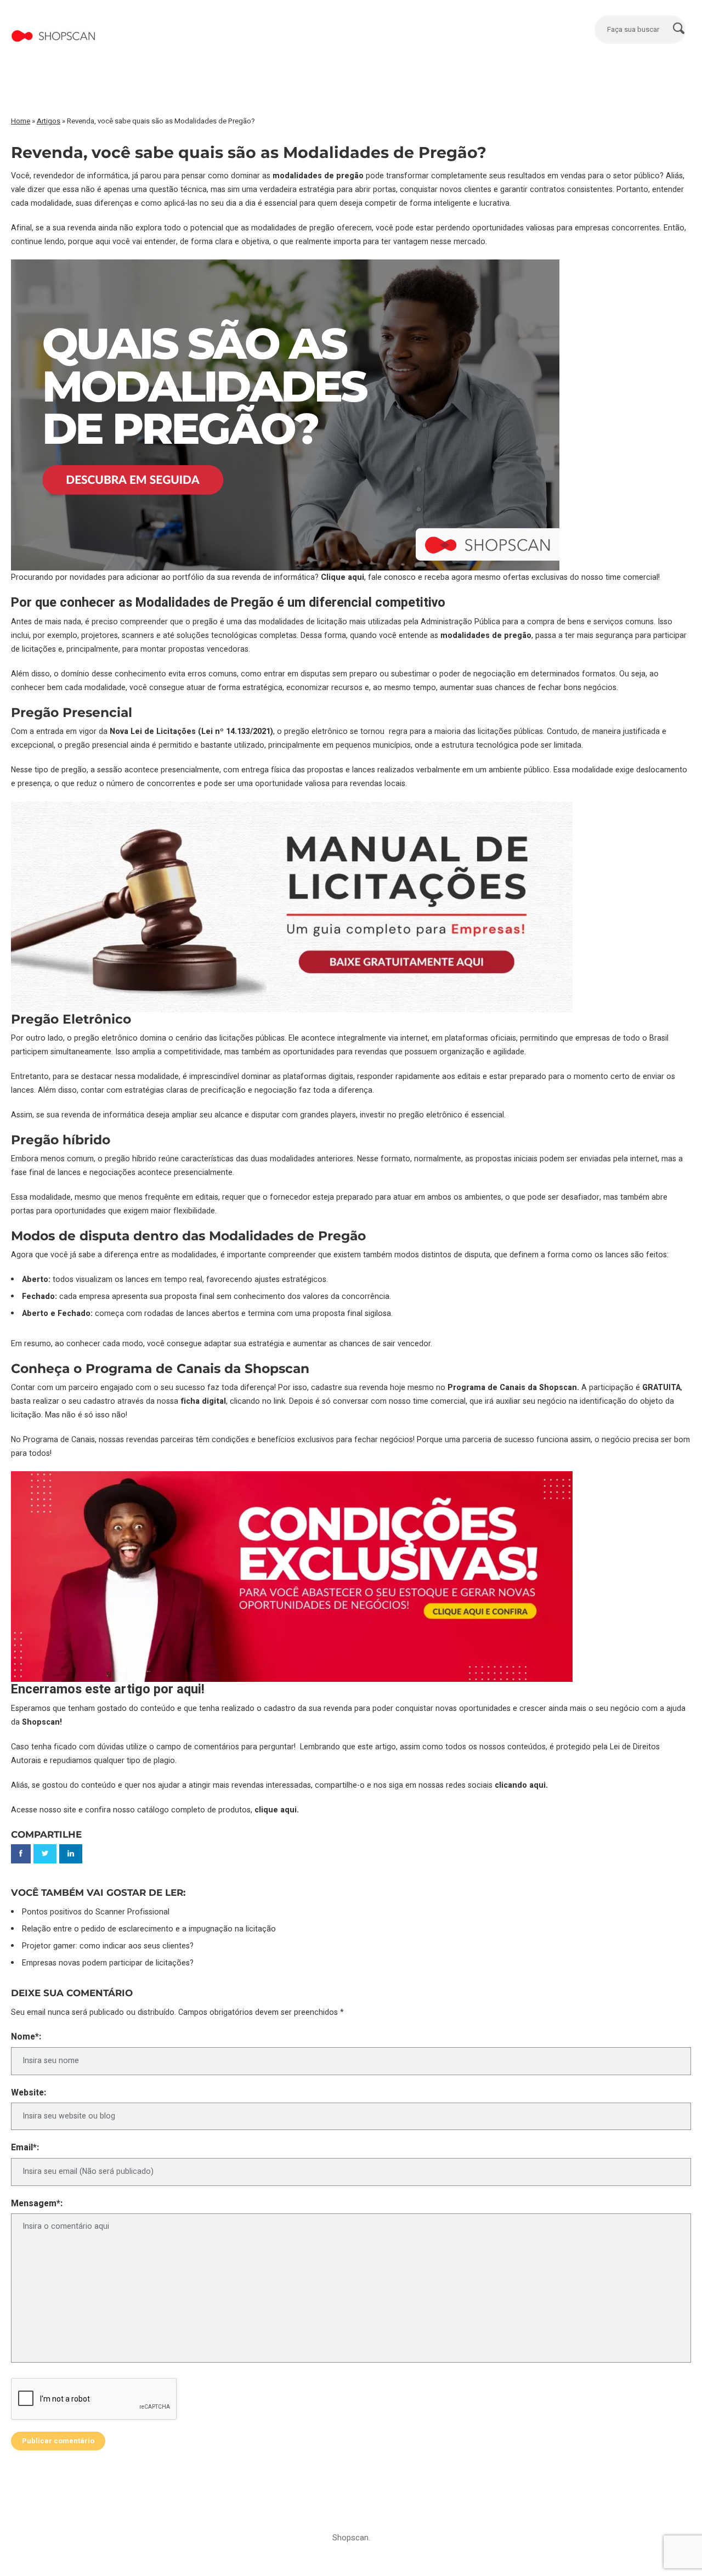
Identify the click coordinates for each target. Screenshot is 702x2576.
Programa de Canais (59, 1440)
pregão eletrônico (106, 1038)
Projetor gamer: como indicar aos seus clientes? (108, 1946)
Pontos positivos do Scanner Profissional (96, 1912)
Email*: (25, 2148)
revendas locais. (378, 784)
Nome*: (26, 2037)
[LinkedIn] (71, 1854)
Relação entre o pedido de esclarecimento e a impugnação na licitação (149, 1929)
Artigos (49, 121)
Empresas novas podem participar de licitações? (108, 1963)
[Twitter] (45, 1854)
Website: (29, 2093)
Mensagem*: (37, 2204)
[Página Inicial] (53, 24)
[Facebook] (21, 1854)
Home (21, 121)
